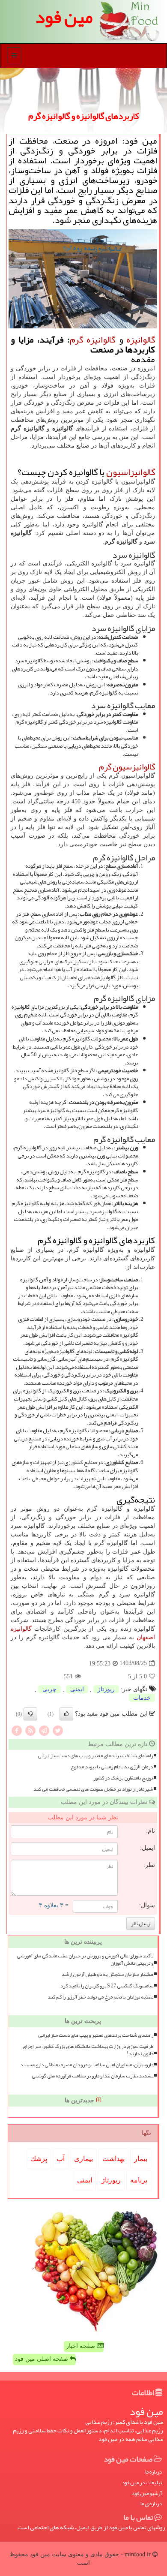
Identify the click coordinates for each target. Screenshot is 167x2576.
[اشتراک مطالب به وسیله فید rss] (30, 1730)
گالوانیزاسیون (131, 472)
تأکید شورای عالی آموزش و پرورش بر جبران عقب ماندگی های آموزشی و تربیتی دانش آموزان (85, 1960)
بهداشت (113, 2159)
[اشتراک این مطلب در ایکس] (58, 1730)
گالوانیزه (141, 340)
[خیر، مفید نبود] (30, 1714)
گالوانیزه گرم (93, 340)
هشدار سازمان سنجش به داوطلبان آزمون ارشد (107, 1974)
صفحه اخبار (81, 2346)
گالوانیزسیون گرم (127, 767)
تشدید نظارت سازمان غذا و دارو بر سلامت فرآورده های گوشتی (92, 2076)
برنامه (139, 2180)
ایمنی (77, 1689)
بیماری (83, 2159)
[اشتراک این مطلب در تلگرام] (44, 1730)
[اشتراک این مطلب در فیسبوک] (17, 1730)
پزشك (39, 2159)
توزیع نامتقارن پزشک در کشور (123, 1778)
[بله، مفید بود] (66, 1714)
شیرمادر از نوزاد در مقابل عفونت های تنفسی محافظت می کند (93, 1789)
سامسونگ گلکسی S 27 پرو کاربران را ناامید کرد (107, 1986)
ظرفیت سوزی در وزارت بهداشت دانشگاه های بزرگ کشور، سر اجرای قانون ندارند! (88, 2050)
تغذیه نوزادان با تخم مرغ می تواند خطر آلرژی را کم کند (100, 1997)
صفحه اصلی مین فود (42, 2359)
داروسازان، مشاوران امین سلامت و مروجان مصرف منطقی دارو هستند (87, 2065)
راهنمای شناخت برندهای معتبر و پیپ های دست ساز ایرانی (95, 1756)
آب (61, 2159)
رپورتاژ (106, 1689)
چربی (49, 1689)
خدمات (142, 1698)
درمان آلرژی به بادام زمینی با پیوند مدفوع (112, 1767)
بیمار (141, 2159)
